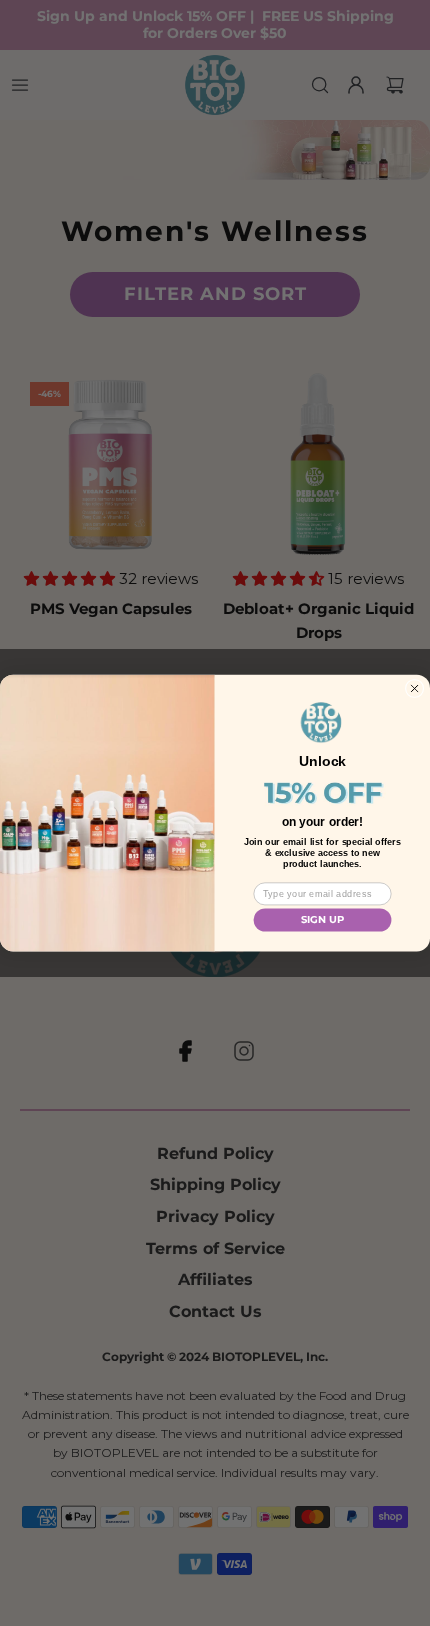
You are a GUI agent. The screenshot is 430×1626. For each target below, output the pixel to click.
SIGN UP (322, 920)
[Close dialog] (414, 688)
